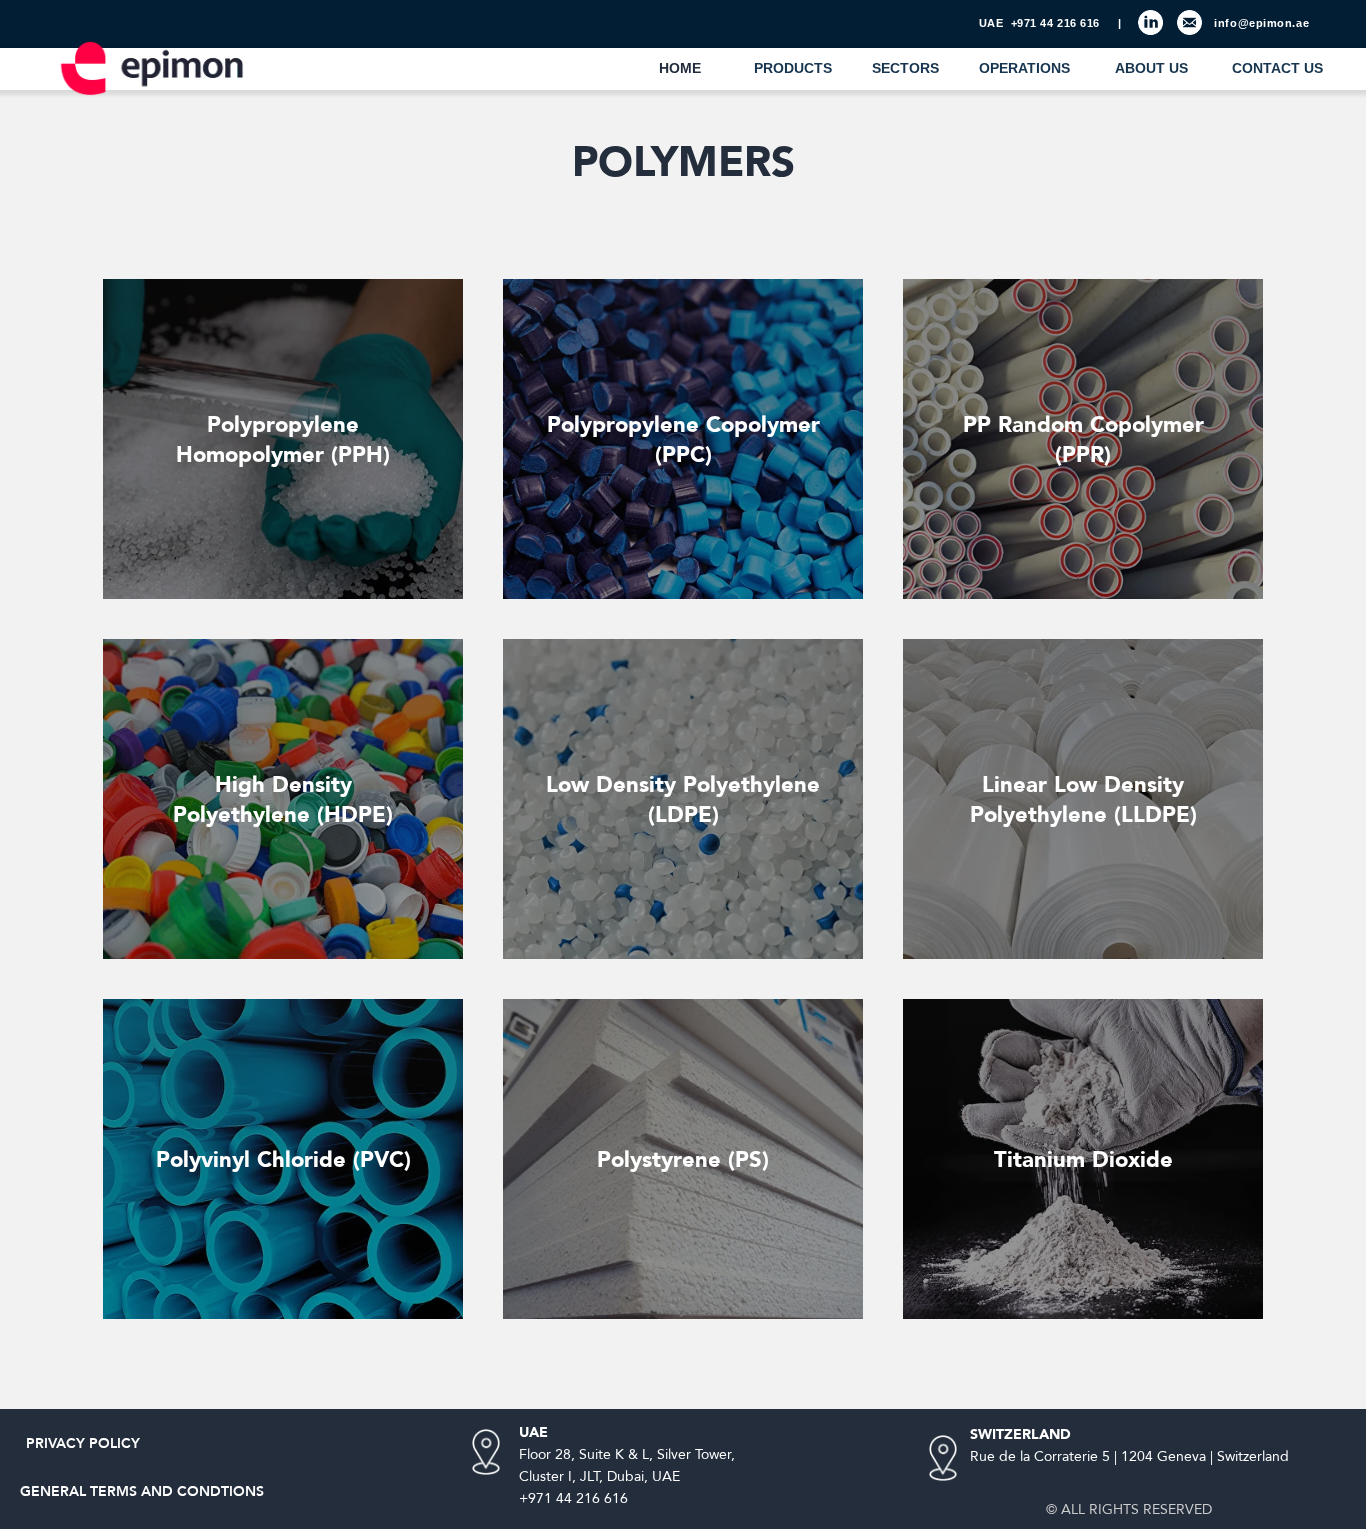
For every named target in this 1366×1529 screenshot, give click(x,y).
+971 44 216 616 (1056, 23)
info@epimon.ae (1261, 23)
